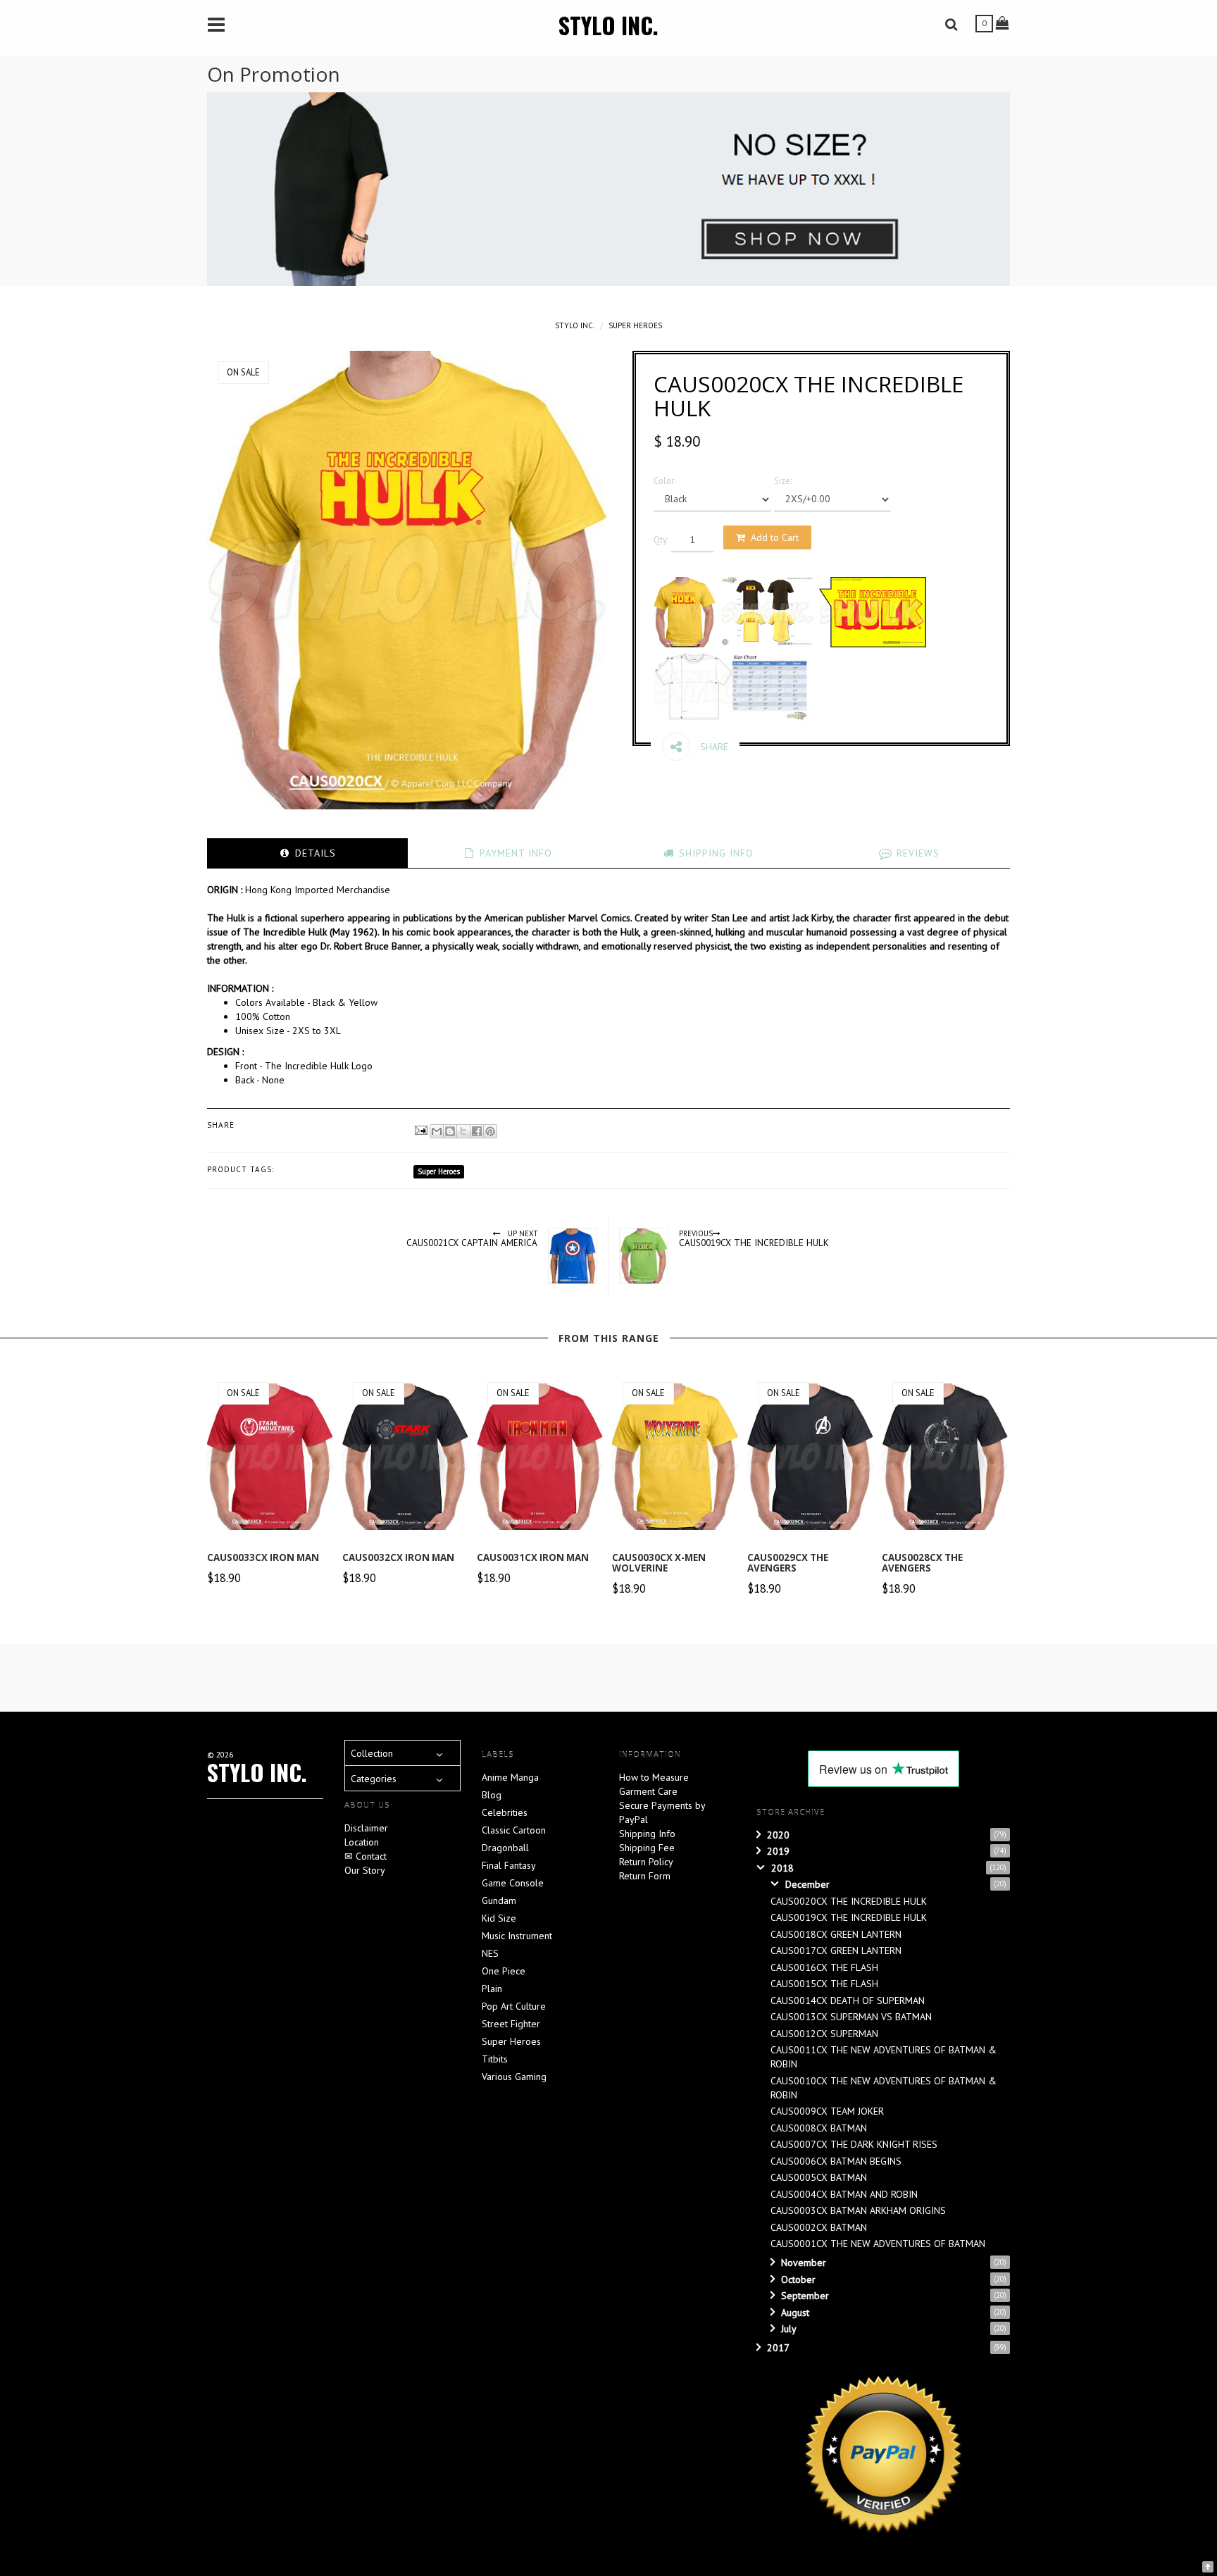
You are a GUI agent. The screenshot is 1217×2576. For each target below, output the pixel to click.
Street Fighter (511, 2024)
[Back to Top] (1208, 2565)
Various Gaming (514, 2077)
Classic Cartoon (514, 1830)
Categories (374, 1779)
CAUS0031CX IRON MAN (533, 1557)
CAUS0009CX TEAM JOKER (827, 2111)
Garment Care (648, 1791)
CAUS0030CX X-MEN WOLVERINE (659, 1563)
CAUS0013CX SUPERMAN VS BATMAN (851, 2017)
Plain (492, 1989)
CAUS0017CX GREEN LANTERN (836, 1950)
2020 (778, 1835)
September (805, 2296)
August (795, 2313)
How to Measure (654, 1777)
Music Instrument (517, 1936)
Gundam (499, 1900)
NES (490, 1953)
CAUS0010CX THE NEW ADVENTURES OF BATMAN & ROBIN (884, 2088)
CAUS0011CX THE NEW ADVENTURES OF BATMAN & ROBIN (884, 2057)
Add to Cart (775, 537)
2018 (782, 1868)
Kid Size (499, 1918)
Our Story (365, 1870)
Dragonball (505, 1848)
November (804, 2263)
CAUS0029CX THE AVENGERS (788, 1563)
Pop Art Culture (514, 2006)
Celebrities (505, 1812)
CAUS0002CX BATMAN (819, 2227)
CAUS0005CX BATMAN (819, 2177)
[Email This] (437, 1131)
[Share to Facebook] (477, 1131)
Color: (664, 480)
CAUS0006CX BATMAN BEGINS (836, 2161)
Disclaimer (366, 1828)
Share (713, 747)
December (807, 1884)
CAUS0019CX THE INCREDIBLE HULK (849, 1917)
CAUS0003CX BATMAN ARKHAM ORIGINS (858, 2210)
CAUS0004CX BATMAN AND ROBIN (844, 2194)
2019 (778, 1851)
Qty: (661, 540)
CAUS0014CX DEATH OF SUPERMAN (848, 2001)
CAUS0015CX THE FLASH (824, 1984)
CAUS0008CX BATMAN (819, 2128)
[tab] (307, 853)
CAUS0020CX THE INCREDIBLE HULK (849, 1901)
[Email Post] (420, 1129)
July (789, 2329)
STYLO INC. (608, 25)
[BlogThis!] (450, 1131)
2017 (778, 2348)
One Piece (504, 1971)
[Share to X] (463, 1131)
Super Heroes (635, 325)
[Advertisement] (549, 1676)
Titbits (495, 2059)
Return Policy (646, 1862)
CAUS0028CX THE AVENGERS (922, 1563)
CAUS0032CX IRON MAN (398, 1557)
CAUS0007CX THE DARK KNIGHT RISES (854, 2144)
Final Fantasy (509, 1865)
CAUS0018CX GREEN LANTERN (836, 1934)
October (798, 2279)
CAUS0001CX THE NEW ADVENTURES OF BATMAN (878, 2244)
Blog (492, 1795)
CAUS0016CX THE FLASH (824, 1967)
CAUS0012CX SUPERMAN (824, 2034)
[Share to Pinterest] (490, 1131)
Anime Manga (510, 1777)
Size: (783, 480)
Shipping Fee (647, 1848)
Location (362, 1842)
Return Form (645, 1876)
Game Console (513, 1883)
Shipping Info (647, 1834)
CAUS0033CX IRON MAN (263, 1557)
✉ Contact (366, 1856)
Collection (372, 1753)
